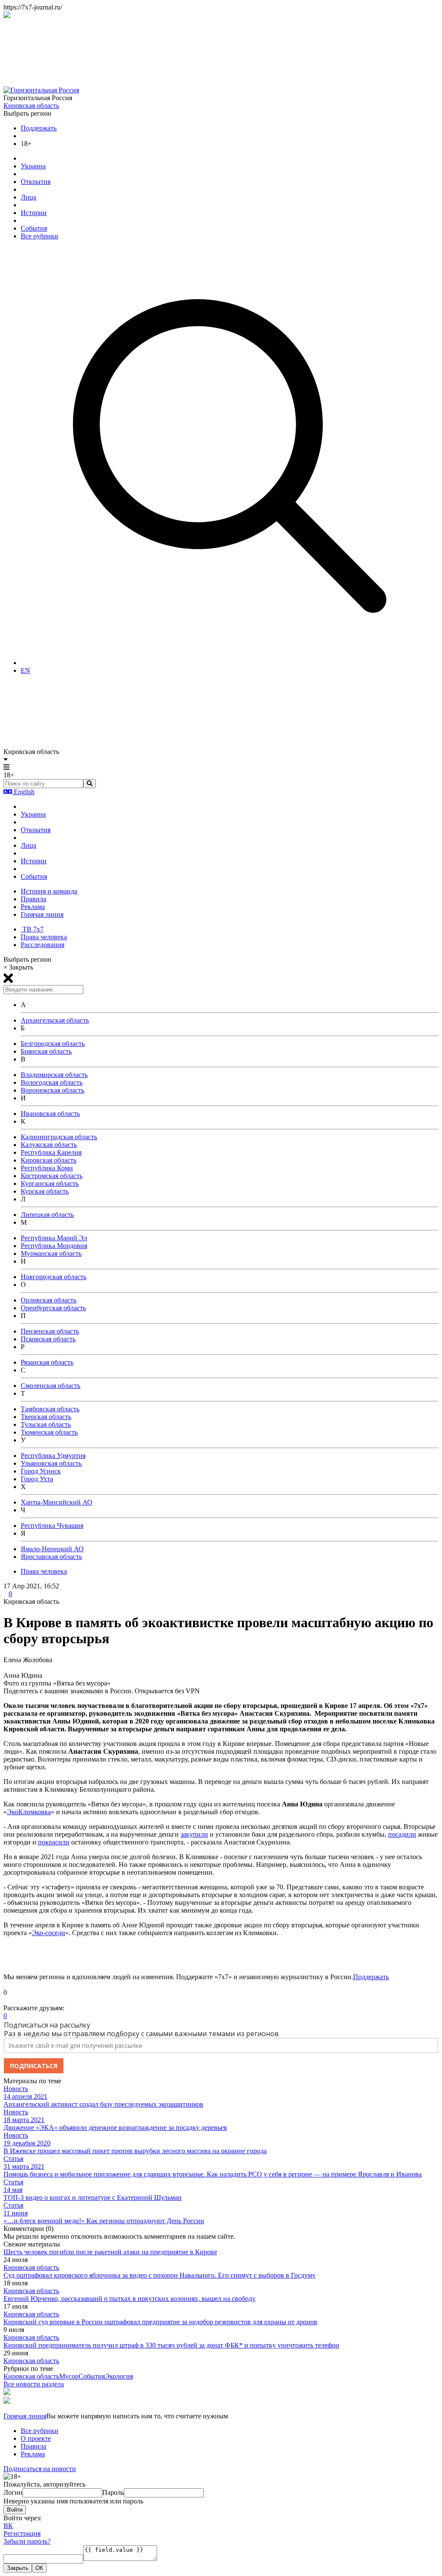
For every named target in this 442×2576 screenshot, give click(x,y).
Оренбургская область (53, 1308)
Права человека (44, 937)
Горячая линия (42, 914)
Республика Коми (47, 1168)
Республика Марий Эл (54, 1238)
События (34, 228)
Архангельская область (55, 1020)
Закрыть (18, 2568)
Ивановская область (50, 1114)
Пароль (113, 2492)
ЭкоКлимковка (29, 1812)
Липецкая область (47, 1215)
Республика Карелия (51, 1152)
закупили (194, 1834)
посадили (402, 1834)
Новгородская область (54, 1277)
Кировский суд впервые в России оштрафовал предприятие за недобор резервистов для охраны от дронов (160, 2322)
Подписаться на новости (40, 2469)
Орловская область (49, 1300)
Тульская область (46, 1424)
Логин (13, 2492)
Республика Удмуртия (53, 1456)
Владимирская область (54, 1075)
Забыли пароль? (27, 2541)
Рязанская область (47, 1362)
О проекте (36, 2438)
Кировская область (31, 106)
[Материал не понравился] (6, 2000)
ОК (39, 2568)
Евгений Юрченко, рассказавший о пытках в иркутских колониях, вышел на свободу (129, 2299)
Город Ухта (37, 1479)
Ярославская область (51, 1557)
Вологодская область (52, 1082)
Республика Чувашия (52, 1526)
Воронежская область (52, 1090)
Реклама (33, 907)
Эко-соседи (49, 1933)
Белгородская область (53, 1044)
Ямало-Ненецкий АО (52, 1549)
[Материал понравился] (6, 1985)
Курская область (45, 1191)
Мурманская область (51, 1253)
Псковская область (48, 1339)
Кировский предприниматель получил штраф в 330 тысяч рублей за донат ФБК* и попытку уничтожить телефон (171, 2345)
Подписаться (34, 2066)
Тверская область (46, 1417)
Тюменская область (49, 1432)
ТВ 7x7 (32, 929)
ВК (8, 2526)
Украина (33, 166)
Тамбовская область (50, 1409)
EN (25, 670)
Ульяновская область (51, 1463)
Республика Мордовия (54, 1246)
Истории (34, 213)
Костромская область (52, 1176)
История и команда (49, 891)
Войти (15, 2510)
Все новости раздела (34, 2384)
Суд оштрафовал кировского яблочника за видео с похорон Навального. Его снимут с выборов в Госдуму (159, 2275)
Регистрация (22, 2533)
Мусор (69, 2376)
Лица (28, 197)
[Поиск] (230, 663)
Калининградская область (59, 1137)
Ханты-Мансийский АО (57, 1502)
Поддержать (39, 128)
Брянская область (46, 1051)
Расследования (43, 945)
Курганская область (50, 1183)
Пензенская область (50, 1331)
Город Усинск (41, 1471)
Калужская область (49, 1145)
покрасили (54, 1842)
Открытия (36, 182)
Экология (119, 2376)
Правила (33, 899)
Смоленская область (51, 1386)
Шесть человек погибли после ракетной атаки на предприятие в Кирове (110, 2252)
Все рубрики (39, 236)
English (23, 792)
